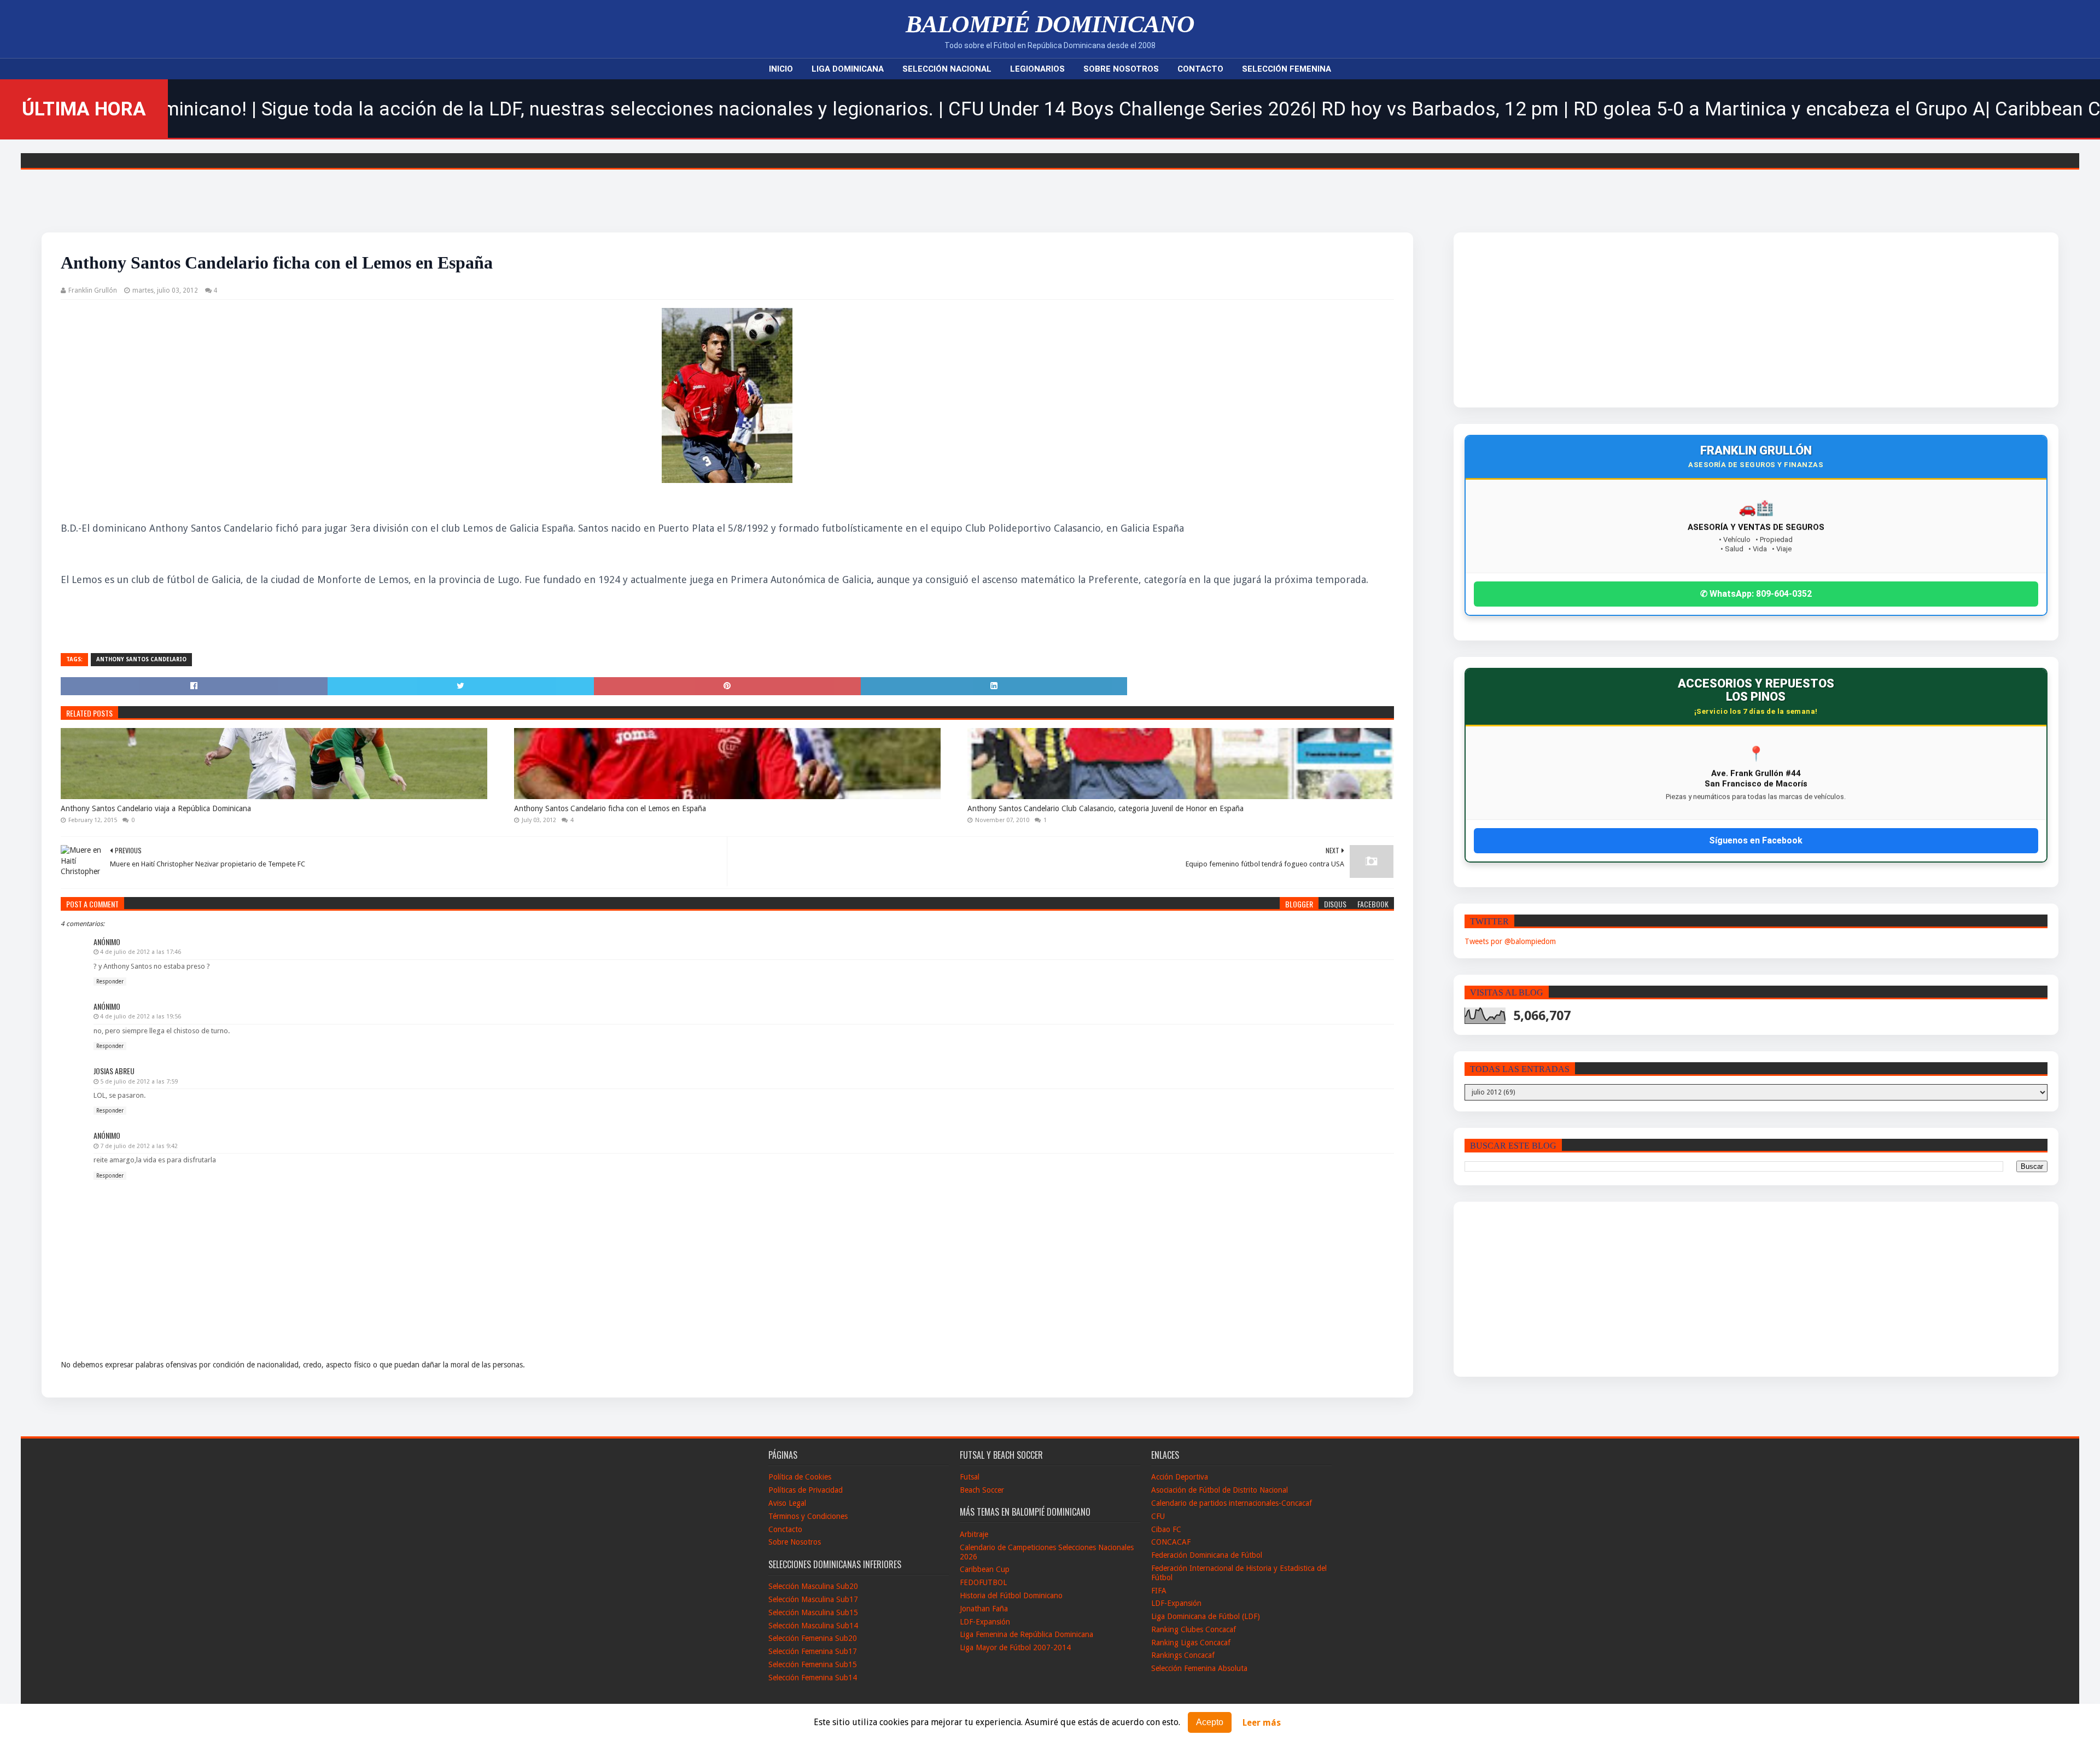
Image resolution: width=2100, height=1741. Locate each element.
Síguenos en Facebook (1756, 840)
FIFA (1159, 1591)
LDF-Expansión (985, 1622)
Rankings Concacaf (1183, 1655)
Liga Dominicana (848, 69)
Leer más (1262, 1723)
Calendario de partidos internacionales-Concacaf (1232, 1503)
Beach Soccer (982, 1490)
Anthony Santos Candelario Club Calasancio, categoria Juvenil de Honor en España (1106, 808)
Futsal (970, 1477)
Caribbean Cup (985, 1569)
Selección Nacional (947, 69)
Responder (110, 982)
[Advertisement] (1666, 320)
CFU (1158, 1516)
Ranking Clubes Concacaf (1194, 1629)
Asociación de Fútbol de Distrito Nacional (1220, 1490)
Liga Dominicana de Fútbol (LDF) (1206, 1616)
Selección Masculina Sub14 (813, 1626)
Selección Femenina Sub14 (813, 1678)
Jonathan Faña (984, 1609)
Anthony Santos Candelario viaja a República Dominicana (156, 808)
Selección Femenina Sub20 (813, 1638)
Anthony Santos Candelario (141, 659)
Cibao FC (1166, 1529)
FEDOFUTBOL (983, 1582)
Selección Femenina (1287, 69)
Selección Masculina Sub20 (813, 1586)
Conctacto (785, 1529)
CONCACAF (1171, 1542)
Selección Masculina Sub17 (813, 1599)
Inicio (781, 69)
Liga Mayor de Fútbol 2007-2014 (1015, 1647)
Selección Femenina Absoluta (1199, 1668)
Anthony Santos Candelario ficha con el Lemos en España (610, 808)
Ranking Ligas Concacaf (1191, 1643)
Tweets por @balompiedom (1510, 941)
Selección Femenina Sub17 (813, 1651)
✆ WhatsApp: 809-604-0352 (1756, 594)
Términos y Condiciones (808, 1516)
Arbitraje (974, 1534)
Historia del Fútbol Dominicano (1011, 1596)
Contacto (1200, 69)
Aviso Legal (787, 1503)
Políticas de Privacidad (806, 1490)
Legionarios (1037, 69)
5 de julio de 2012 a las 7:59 (139, 1082)
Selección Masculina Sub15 (813, 1612)
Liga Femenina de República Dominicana (1026, 1634)
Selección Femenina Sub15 (813, 1664)
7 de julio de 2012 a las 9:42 (139, 1146)
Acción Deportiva (1180, 1477)
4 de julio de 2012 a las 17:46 (141, 952)
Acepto (1210, 1722)
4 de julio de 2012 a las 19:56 (141, 1017)
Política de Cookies (800, 1477)
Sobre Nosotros (1121, 69)
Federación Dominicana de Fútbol (1207, 1555)
